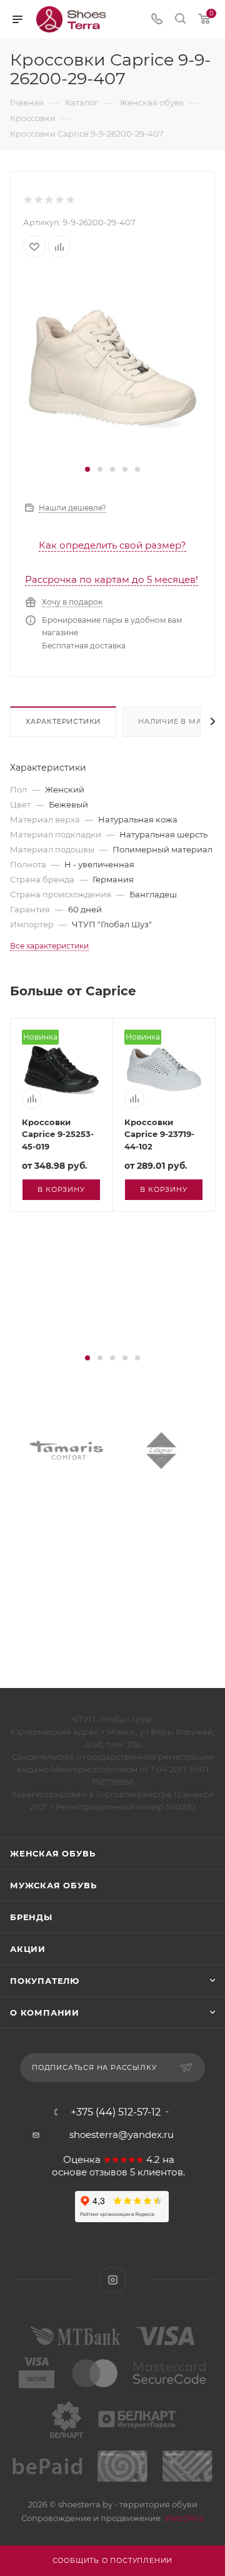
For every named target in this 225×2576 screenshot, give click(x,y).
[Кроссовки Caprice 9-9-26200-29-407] (112, 367)
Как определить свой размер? (112, 545)
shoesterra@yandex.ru (122, 2134)
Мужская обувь (53, 1885)
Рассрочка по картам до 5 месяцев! (112, 579)
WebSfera (183, 2518)
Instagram (113, 2280)
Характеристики (63, 721)
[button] (87, 469)
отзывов (108, 2172)
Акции (28, 1949)
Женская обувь (52, 1853)
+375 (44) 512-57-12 (116, 2112)
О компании (45, 2012)
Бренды (31, 1917)
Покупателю (45, 1981)
